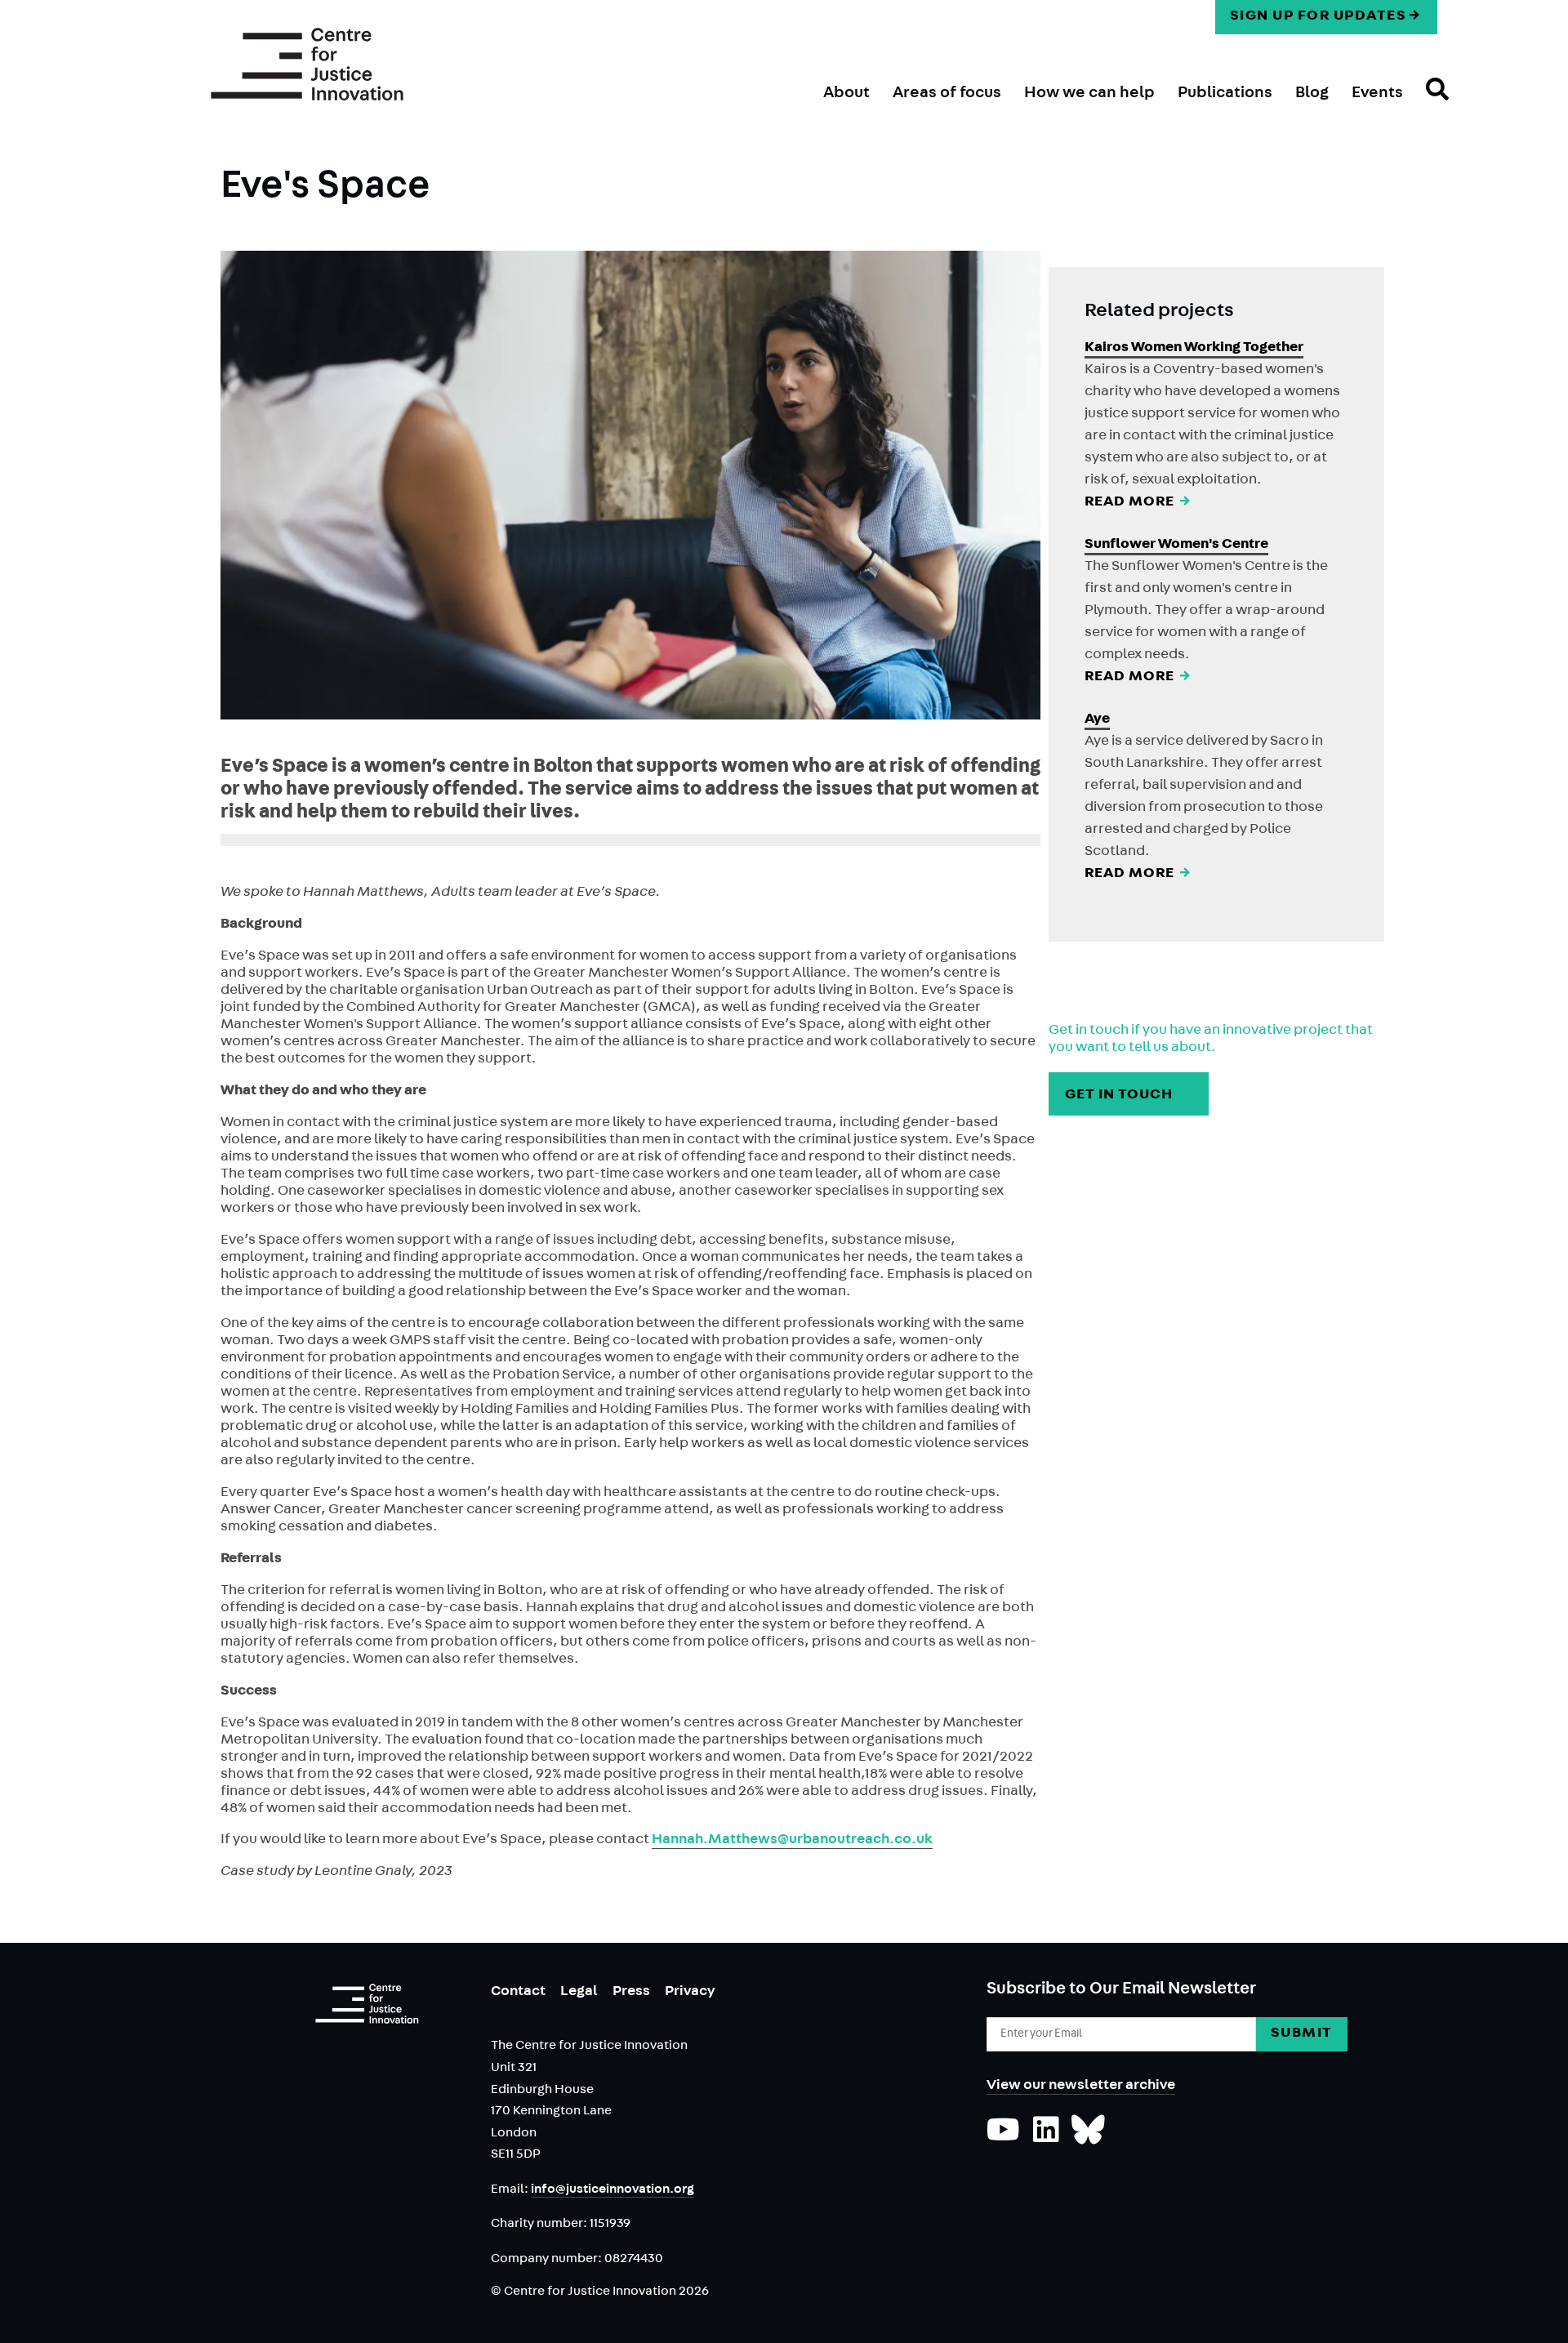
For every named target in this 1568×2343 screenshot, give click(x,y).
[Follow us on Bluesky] (1088, 2138)
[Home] (307, 65)
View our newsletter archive (1081, 2087)
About (846, 94)
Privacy (690, 1993)
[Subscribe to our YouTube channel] (1003, 2138)
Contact (518, 1993)
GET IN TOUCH (1128, 1096)
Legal (579, 1993)
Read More (1139, 503)
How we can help (1089, 94)
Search (1426, 104)
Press (631, 1993)
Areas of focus (947, 94)
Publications (1225, 94)
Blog (1312, 94)
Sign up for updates (1319, 17)
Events (1377, 94)
